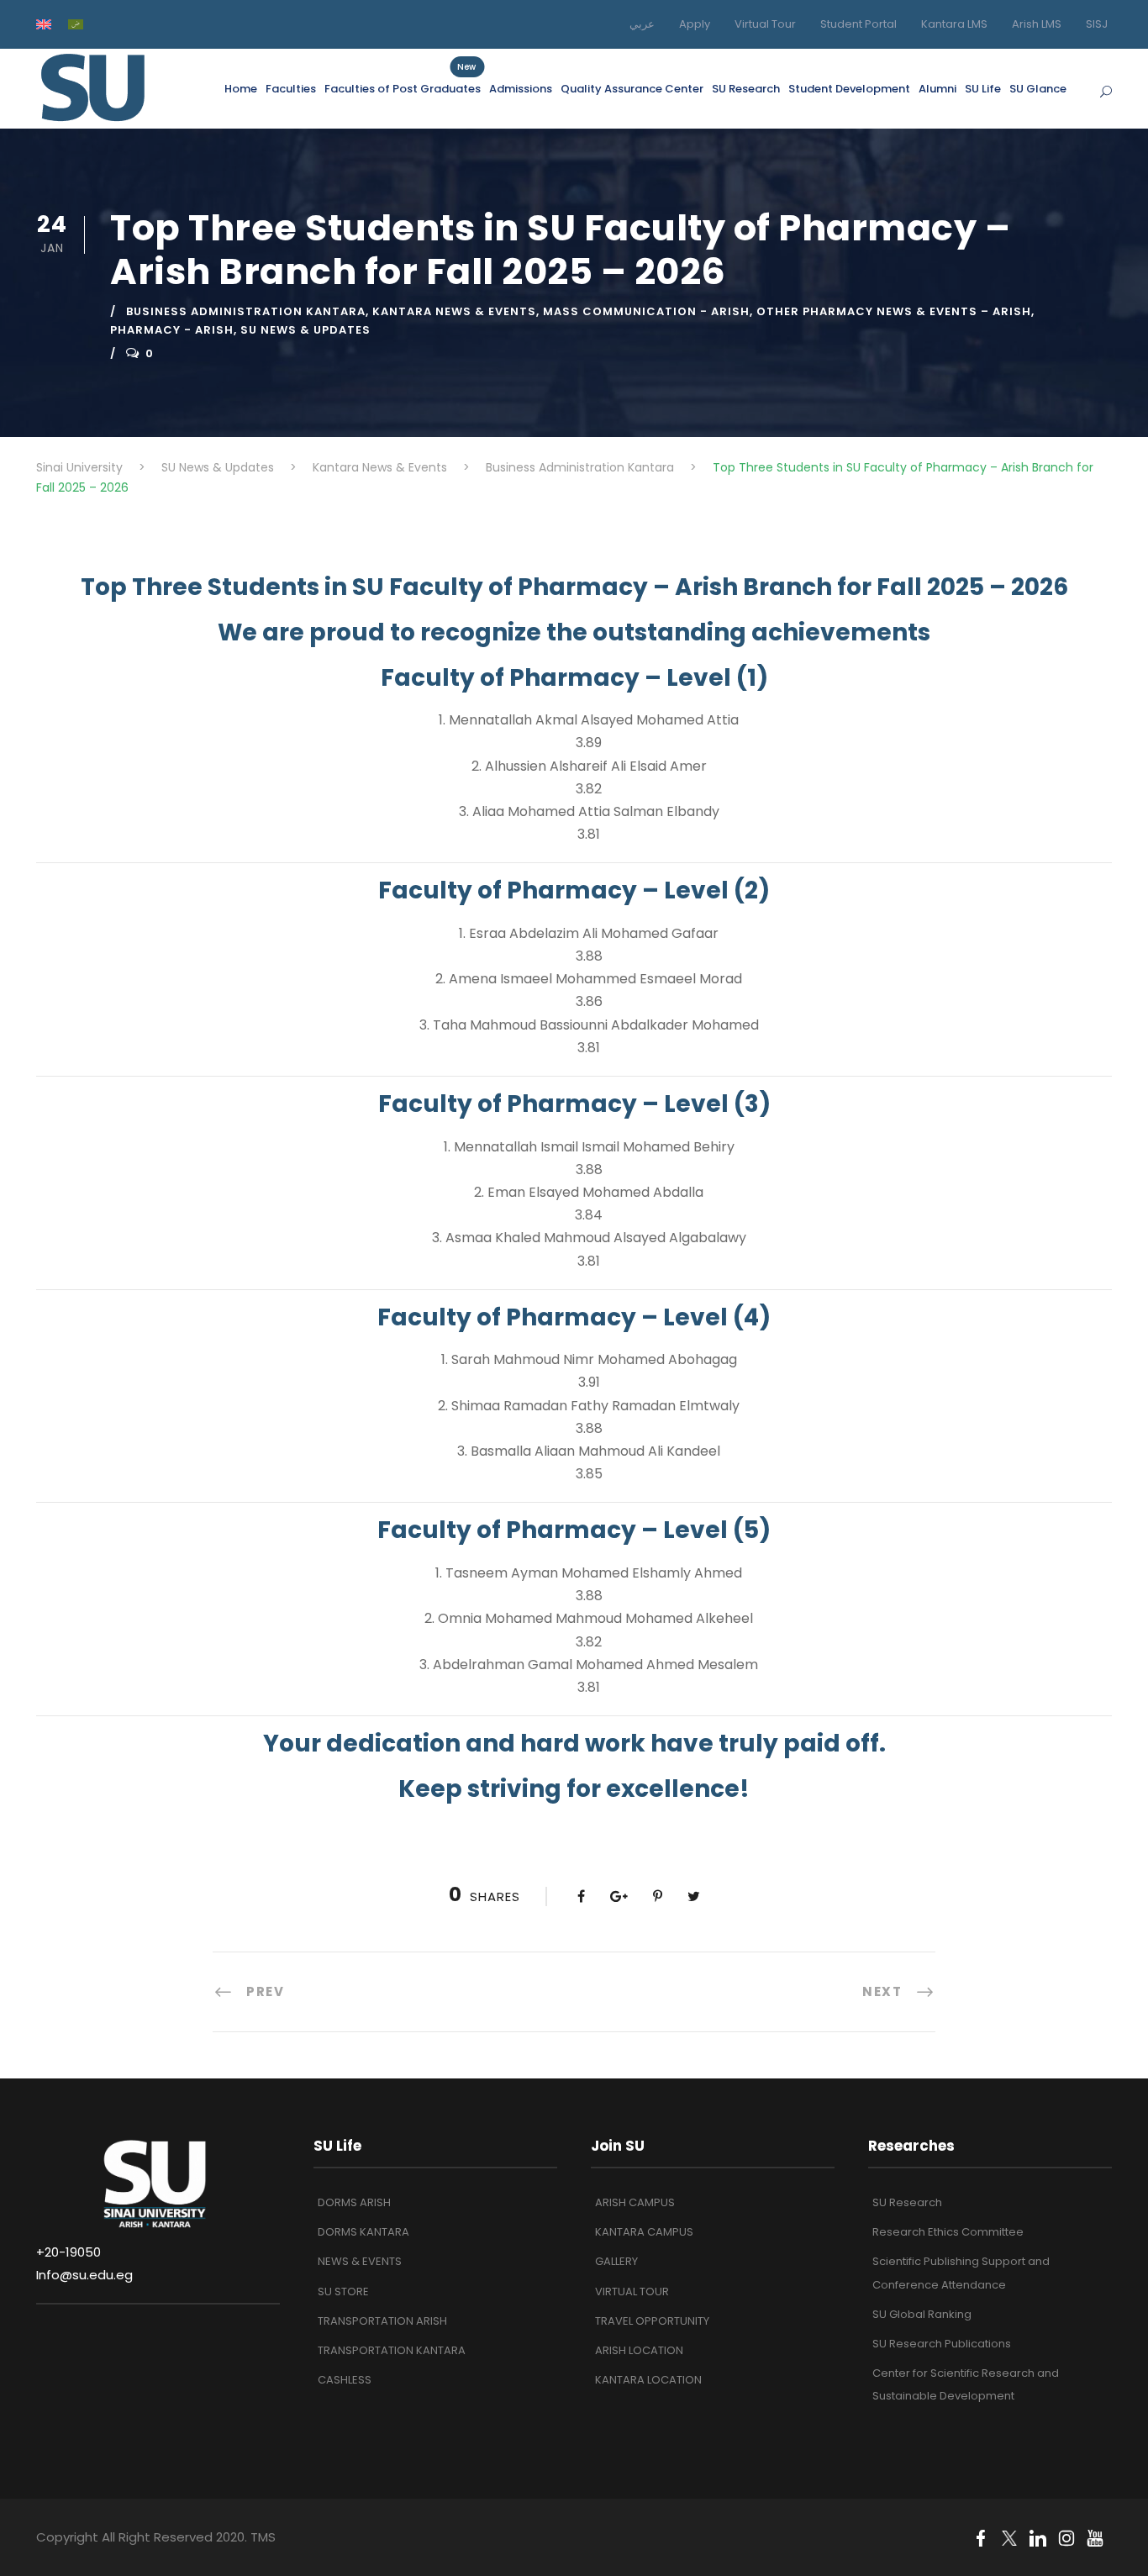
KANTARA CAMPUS (644, 2232)
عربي (642, 24)
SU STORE (343, 2292)
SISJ (1097, 24)
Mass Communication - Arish (646, 311)
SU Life (983, 89)
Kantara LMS (954, 24)
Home (241, 89)
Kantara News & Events (454, 311)
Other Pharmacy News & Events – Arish (894, 311)
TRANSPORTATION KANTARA (392, 2350)
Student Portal (858, 24)
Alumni (937, 89)
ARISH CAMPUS (635, 2202)
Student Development (849, 89)
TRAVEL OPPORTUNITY (652, 2321)
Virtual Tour (765, 24)
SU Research (746, 89)
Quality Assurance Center (632, 89)
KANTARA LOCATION (648, 2380)
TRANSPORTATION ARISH (382, 2321)
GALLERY (616, 2261)
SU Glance (1038, 89)
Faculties (291, 89)
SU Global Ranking (922, 2314)
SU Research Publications (942, 2344)
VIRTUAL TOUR (632, 2292)
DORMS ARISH (354, 2202)
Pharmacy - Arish (172, 330)
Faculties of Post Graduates (403, 88)
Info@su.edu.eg (84, 2275)
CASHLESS (345, 2380)
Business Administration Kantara (246, 311)
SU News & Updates (305, 330)
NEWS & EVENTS (360, 2261)
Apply (695, 24)
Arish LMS (1037, 24)
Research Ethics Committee (948, 2232)
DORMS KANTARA (363, 2232)
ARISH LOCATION (639, 2350)
